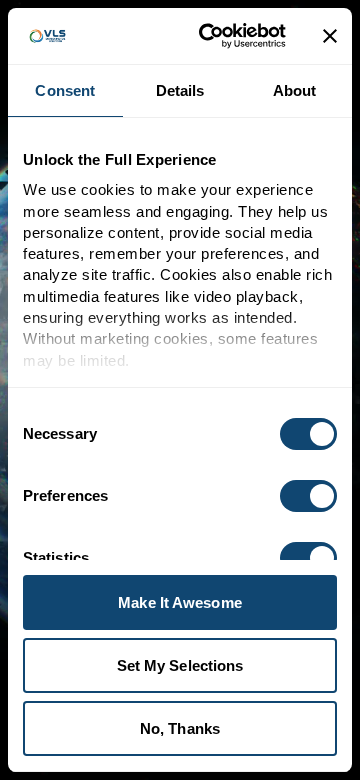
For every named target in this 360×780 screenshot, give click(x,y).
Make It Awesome (180, 602)
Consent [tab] (65, 90)
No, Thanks (180, 728)
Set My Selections (180, 665)
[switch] (308, 496)
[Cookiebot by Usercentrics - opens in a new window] (211, 36)
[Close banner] (330, 36)
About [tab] (295, 90)
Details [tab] (180, 90)
